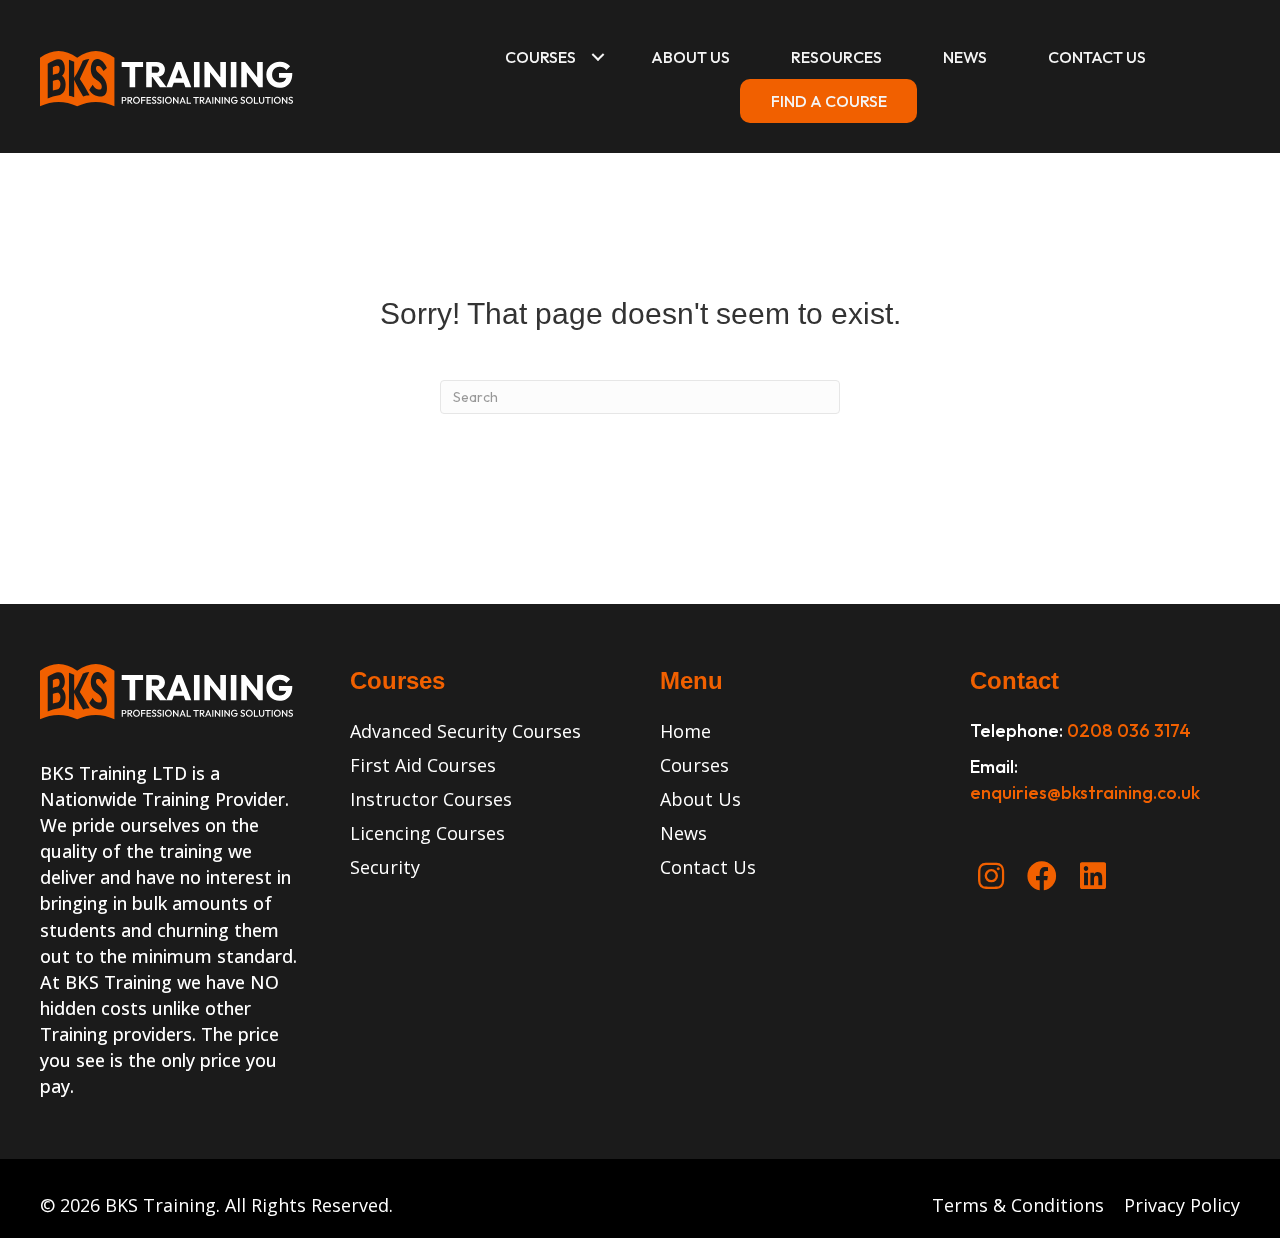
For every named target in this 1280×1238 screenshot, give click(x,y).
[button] (598, 57)
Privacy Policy (1182, 1205)
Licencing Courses (427, 833)
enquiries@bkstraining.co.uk (1085, 792)
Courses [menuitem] (540, 57)
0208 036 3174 (1129, 730)
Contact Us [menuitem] (1097, 57)
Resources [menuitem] (836, 57)
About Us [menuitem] (690, 57)
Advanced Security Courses (465, 731)
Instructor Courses (431, 799)
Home (685, 731)
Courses (694, 765)
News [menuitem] (965, 57)
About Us (700, 799)
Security (385, 867)
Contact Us (708, 867)
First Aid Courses (423, 765)
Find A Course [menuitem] (829, 101)
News (683, 833)
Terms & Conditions (1020, 1205)
